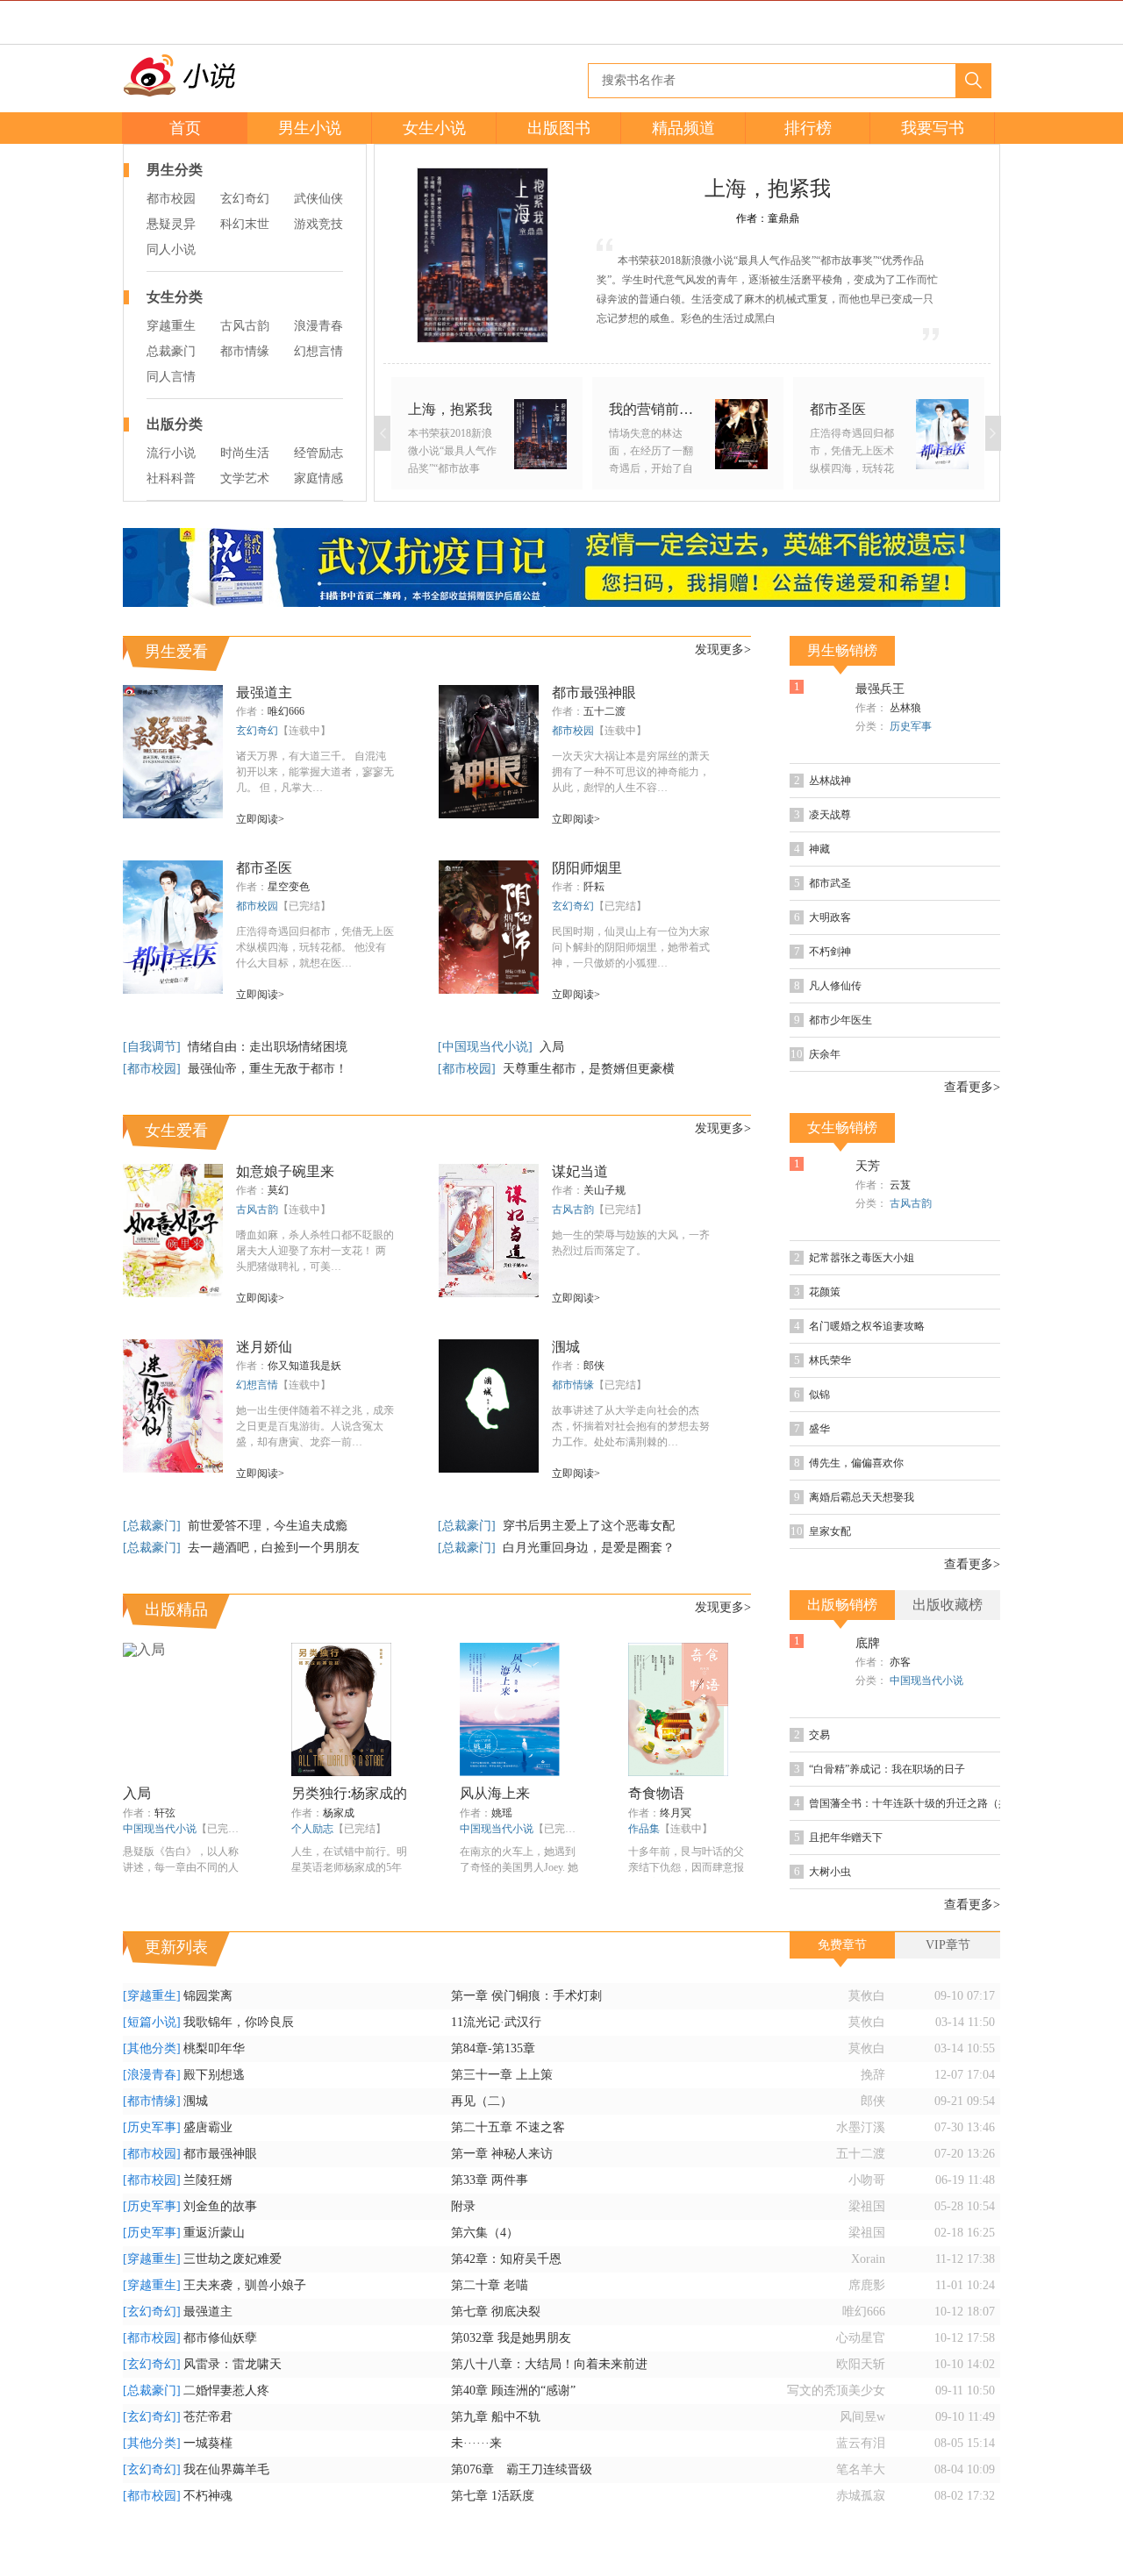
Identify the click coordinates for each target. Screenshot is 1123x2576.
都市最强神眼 (594, 692)
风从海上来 (495, 1793)
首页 (185, 128)
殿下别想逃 (214, 2075)
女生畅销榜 (842, 1127)
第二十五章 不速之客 (508, 2127)
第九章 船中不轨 (496, 2417)
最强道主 (264, 692)
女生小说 (434, 128)
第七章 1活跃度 (493, 2496)
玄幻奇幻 (245, 199)
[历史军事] (152, 2127)
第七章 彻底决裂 (496, 2312)
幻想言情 (318, 351)
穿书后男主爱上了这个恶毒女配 (589, 1526)
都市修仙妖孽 (220, 2338)
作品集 (644, 1829)
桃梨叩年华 (214, 2048)
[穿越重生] (152, 1996)
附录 (463, 2206)
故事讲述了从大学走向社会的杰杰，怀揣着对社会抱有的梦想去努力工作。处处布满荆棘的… (631, 1426)
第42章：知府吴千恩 (506, 2259)
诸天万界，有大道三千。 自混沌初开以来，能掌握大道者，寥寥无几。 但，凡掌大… (315, 772)
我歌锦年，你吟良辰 (239, 2022)
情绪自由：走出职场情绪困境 (268, 1047)
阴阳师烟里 (587, 868)
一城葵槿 (208, 2443)
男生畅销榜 (842, 650)
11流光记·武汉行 (496, 2022)
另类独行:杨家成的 (349, 1793)
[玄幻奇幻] (152, 2312)
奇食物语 (656, 1793)
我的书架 (79, 1280)
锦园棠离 (208, 1996)
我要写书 (933, 128)
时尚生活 (245, 453)
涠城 (566, 1347)
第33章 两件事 (490, 2180)
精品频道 (683, 128)
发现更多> (723, 649)
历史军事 (911, 726)
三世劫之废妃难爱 (232, 2259)
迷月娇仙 (264, 1347)
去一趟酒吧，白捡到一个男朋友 (274, 1548)
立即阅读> (260, 819)
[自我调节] (154, 1047)
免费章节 (842, 1945)
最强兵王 (880, 689)
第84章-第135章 (493, 2048)
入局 (552, 1047)
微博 (269, 22)
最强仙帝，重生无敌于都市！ (268, 1069)
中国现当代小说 (160, 1829)
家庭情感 (318, 478)
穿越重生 (171, 326)
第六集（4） (485, 2233)
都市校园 (171, 199)
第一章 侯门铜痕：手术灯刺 (526, 1996)
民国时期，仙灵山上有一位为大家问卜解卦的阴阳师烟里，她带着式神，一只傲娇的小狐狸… (631, 947)
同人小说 (171, 250)
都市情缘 (245, 351)
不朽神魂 (208, 2496)
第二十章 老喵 (490, 2285)
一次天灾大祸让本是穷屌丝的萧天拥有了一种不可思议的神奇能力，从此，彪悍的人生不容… (631, 772)
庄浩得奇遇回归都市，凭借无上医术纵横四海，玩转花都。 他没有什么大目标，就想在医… (315, 947)
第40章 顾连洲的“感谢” (513, 2390)
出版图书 (559, 128)
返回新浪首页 (154, 22)
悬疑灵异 (171, 224)
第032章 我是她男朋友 (511, 2338)
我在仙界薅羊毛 (226, 2469)
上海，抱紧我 (768, 189)
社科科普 (171, 478)
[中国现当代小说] (487, 1047)
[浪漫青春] (152, 2075)
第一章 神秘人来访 (502, 2154)
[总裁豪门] (154, 1526)
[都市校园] (154, 1069)
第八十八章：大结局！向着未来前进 (549, 2364)
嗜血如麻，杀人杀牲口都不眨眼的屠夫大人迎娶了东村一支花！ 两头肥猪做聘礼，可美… (315, 1251)
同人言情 (171, 377)
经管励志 (318, 453)
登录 (952, 23)
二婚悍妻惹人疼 (226, 2390)
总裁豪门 (171, 351)
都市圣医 (264, 868)
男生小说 (310, 128)
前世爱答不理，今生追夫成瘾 (268, 1526)
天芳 (868, 1166)
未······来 (476, 2443)
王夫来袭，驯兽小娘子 (245, 2285)
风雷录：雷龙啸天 (232, 2364)
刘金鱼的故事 (220, 2206)
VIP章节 (948, 1945)
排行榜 (808, 128)
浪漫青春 (318, 326)
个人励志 (312, 1829)
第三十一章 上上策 (502, 2075)
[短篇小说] (152, 2022)
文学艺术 (245, 478)
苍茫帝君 (208, 2417)
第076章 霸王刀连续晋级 (522, 2469)
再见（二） (482, 2101)
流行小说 (171, 453)
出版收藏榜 (948, 1605)
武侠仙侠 (318, 199)
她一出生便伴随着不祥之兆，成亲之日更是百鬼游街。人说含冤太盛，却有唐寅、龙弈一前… (315, 1426)
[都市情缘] (152, 2101)
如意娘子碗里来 (285, 1171)
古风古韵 (245, 326)
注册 (990, 23)
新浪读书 (224, 22)
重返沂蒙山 (214, 2233)
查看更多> (972, 1088)
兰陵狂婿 (208, 2180)
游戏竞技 (318, 224)
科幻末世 (245, 224)
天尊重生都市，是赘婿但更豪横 (589, 1069)
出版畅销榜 (842, 1605)
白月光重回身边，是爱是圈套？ (589, 1548)
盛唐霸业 (208, 2127)
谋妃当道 (580, 1171)
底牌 (868, 1643)
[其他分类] (152, 2048)
